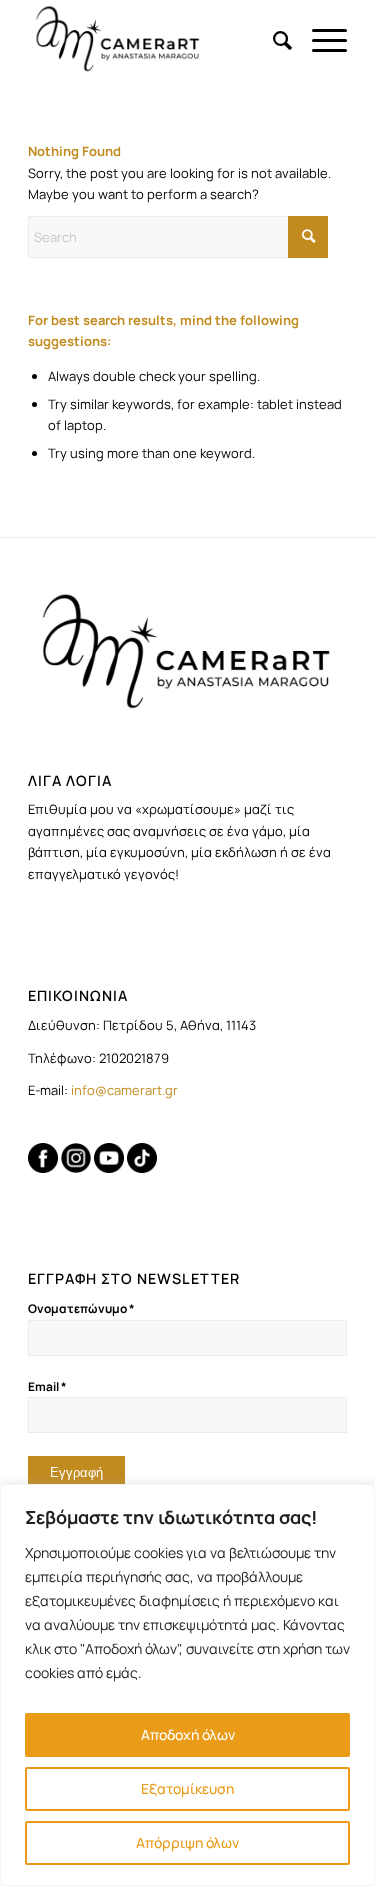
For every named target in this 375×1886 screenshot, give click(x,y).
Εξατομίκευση (187, 1788)
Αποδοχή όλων (188, 1734)
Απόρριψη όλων (187, 1842)
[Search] (272, 40)
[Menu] (319, 40)
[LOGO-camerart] (155, 40)
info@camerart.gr (124, 1090)
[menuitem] (272, 40)
